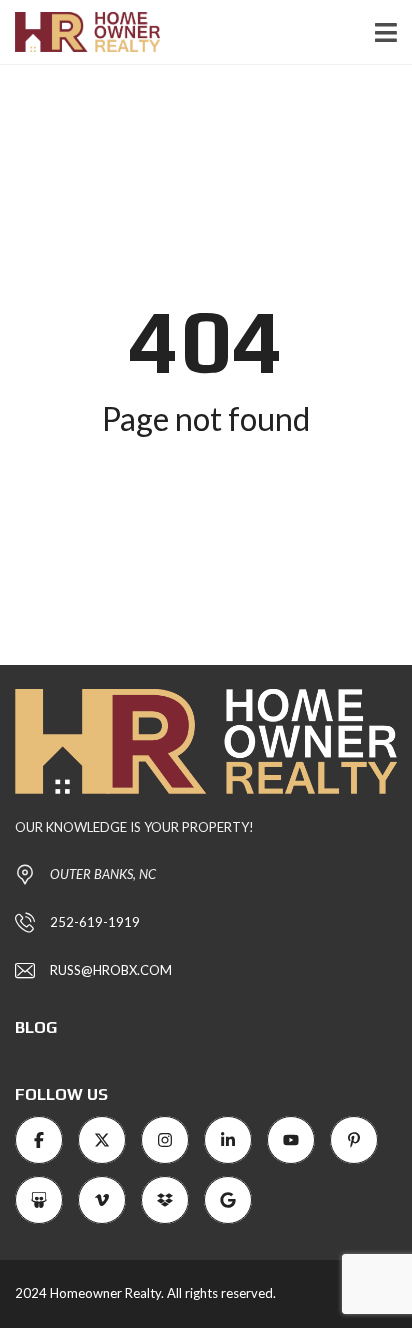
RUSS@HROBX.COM (111, 970)
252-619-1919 (95, 922)
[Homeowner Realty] (80, 32)
